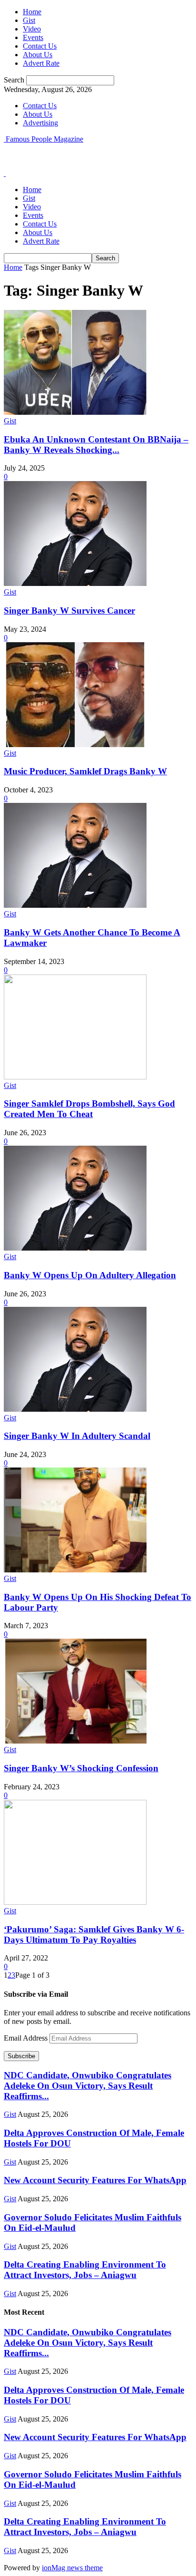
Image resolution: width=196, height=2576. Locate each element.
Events (33, 37)
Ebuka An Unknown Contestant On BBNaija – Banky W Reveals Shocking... (96, 445)
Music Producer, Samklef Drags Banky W (85, 771)
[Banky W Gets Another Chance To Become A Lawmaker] (75, 905)
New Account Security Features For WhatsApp (95, 2180)
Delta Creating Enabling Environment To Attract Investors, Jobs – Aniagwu (85, 2270)
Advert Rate (41, 63)
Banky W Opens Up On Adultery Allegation (90, 1275)
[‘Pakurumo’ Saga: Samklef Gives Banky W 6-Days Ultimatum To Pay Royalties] (75, 1902)
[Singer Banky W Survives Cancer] (75, 583)
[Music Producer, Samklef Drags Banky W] (75, 744)
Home (32, 12)
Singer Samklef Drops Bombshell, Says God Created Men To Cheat (89, 1109)
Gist (29, 20)
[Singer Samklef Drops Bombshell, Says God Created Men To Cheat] (75, 1077)
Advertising (40, 123)
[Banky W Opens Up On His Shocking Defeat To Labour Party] (75, 1570)
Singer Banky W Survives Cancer (69, 611)
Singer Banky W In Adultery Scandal (77, 1436)
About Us (38, 55)
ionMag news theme (72, 2568)
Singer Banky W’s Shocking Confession (81, 1768)
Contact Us (40, 46)
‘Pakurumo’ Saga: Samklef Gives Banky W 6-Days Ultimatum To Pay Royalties (94, 1935)
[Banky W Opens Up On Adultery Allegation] (75, 1248)
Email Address (27, 2038)
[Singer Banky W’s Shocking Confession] (75, 1741)
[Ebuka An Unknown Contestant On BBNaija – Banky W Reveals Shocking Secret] (75, 412)
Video (32, 29)
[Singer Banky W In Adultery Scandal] (75, 1409)
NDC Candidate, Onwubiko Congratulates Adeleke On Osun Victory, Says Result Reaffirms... (88, 2086)
